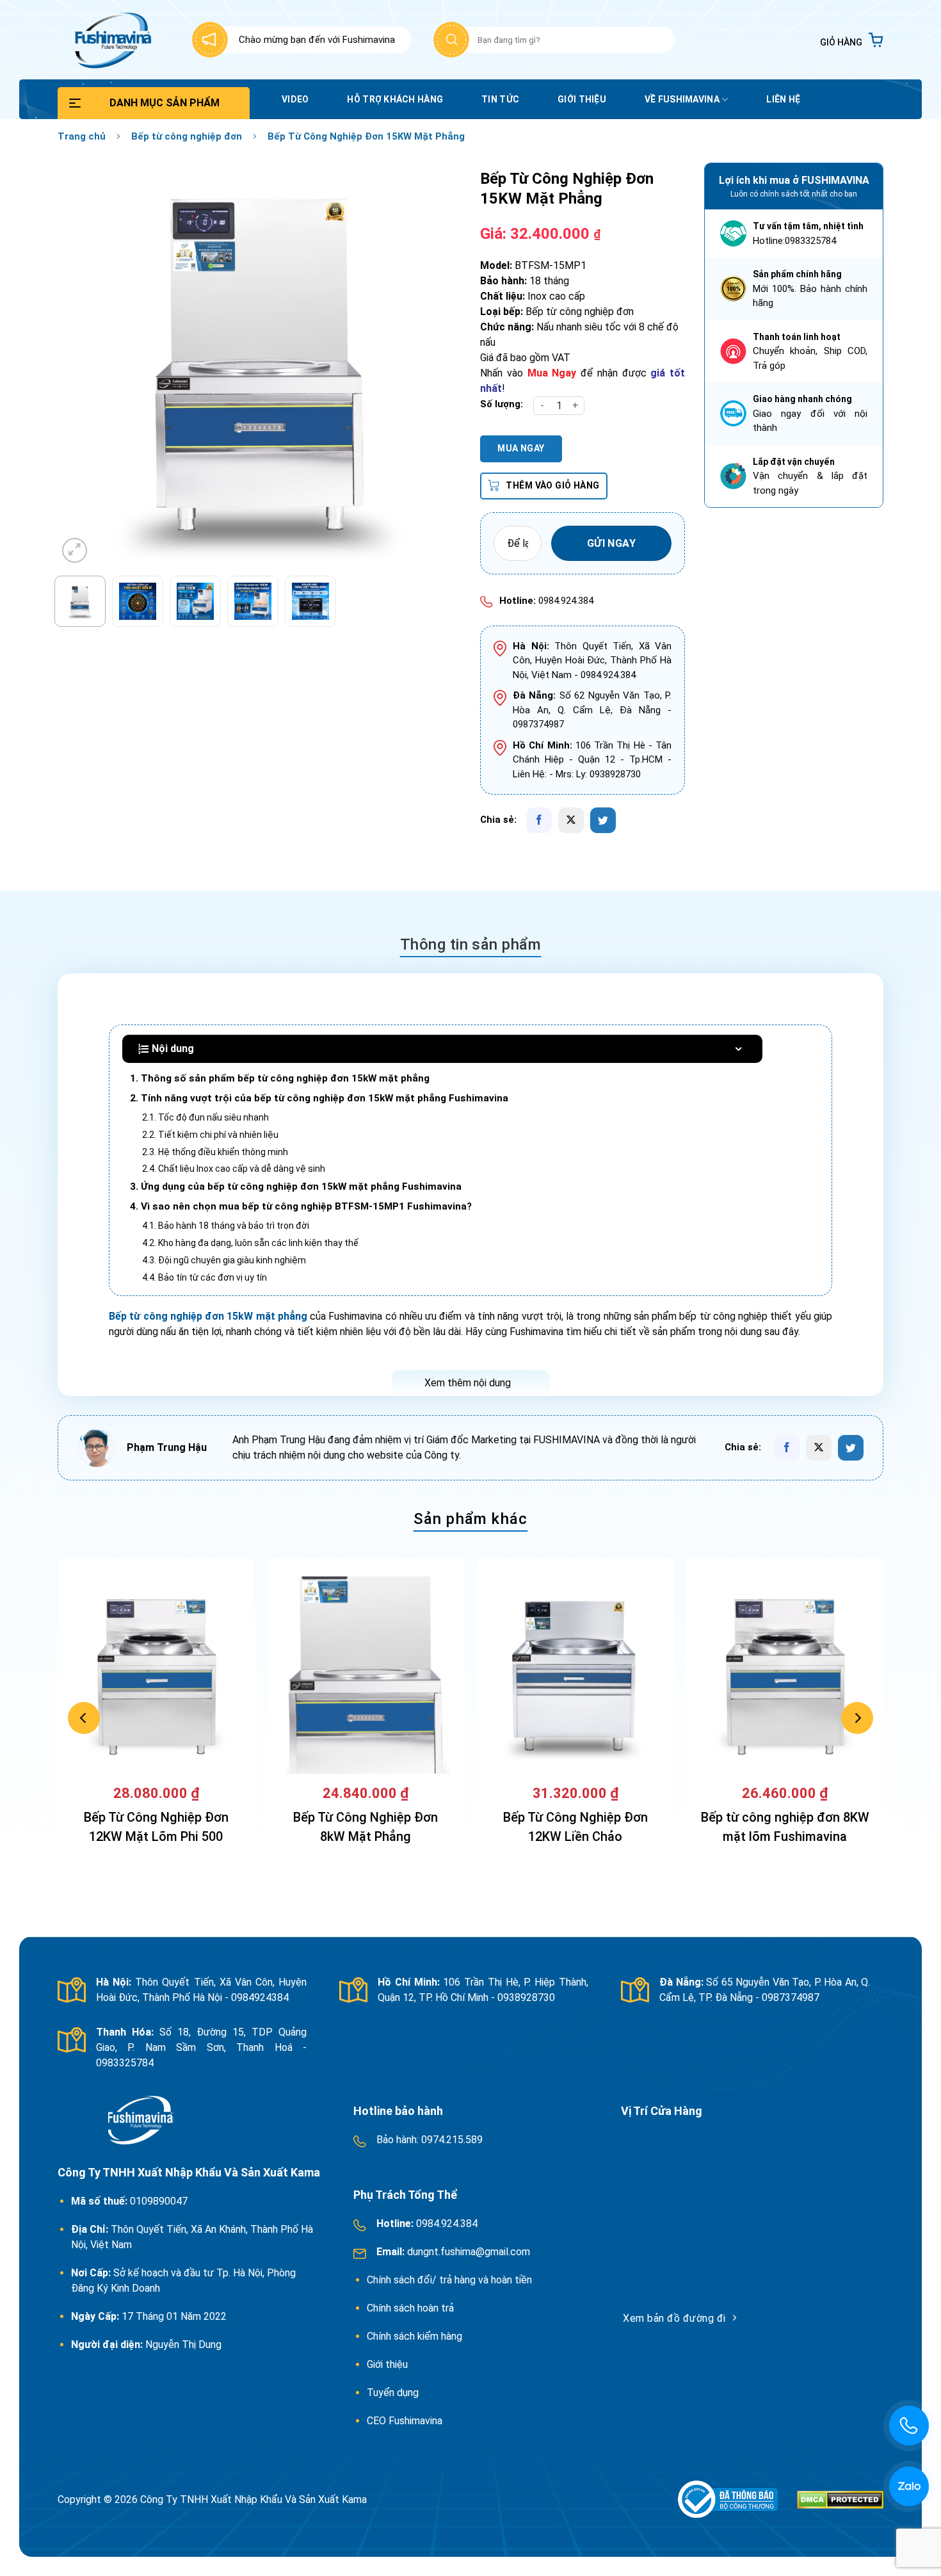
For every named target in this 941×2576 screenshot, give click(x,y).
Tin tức (500, 99)
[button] (852, 40)
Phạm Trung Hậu (167, 1447)
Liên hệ (783, 99)
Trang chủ (82, 136)
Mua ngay (521, 448)
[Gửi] (451, 40)
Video (295, 99)
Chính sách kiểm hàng (414, 2336)
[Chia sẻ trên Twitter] (603, 820)
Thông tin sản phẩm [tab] (471, 944)
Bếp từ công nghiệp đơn (187, 136)
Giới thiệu (582, 99)
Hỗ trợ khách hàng (395, 99)
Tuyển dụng (393, 2393)
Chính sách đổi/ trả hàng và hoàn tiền (451, 2280)
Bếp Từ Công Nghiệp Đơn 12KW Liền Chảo (575, 1827)
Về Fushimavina (682, 99)
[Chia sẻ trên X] (571, 820)
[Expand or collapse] (738, 1049)
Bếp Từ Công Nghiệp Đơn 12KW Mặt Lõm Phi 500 (156, 1827)
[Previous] (82, 364)
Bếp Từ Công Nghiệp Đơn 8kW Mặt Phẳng (366, 1827)
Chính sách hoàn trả (412, 2308)
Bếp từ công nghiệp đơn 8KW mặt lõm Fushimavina (785, 1827)
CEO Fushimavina (405, 2421)
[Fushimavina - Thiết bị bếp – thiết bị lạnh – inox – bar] (111, 40)
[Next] (437, 364)
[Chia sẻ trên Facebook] (539, 820)
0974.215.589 (451, 2140)
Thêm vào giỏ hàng (552, 485)
